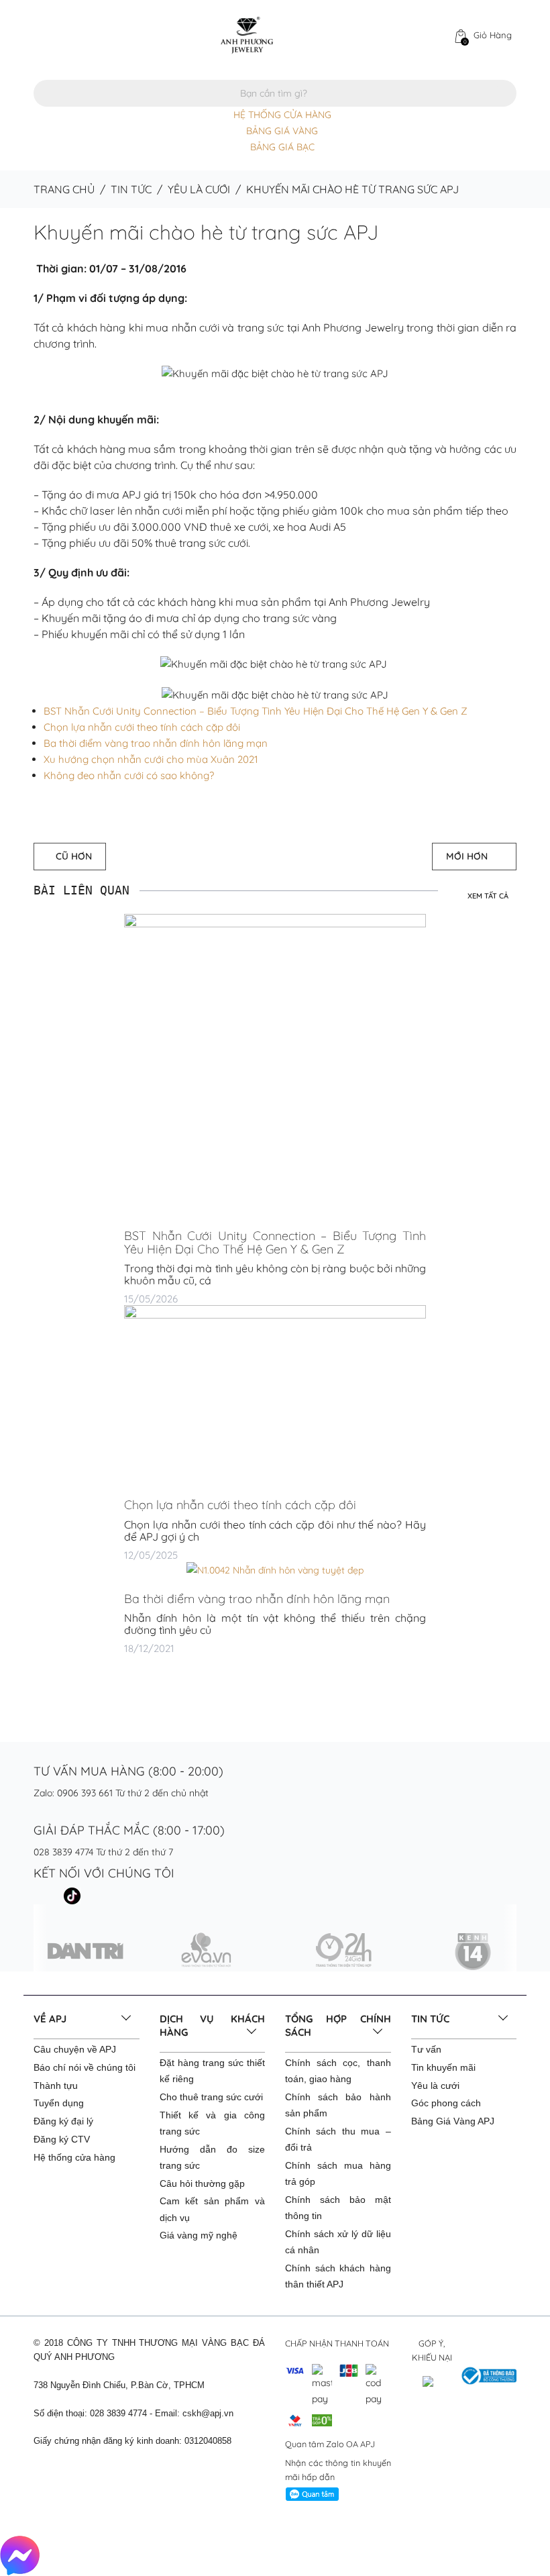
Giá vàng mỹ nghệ (199, 2235)
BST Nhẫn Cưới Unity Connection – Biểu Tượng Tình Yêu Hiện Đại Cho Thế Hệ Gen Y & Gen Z (256, 711)
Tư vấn (426, 2049)
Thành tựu (56, 2085)
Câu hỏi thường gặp (202, 2183)
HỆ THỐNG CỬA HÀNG (282, 115)
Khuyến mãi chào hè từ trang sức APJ (206, 232)
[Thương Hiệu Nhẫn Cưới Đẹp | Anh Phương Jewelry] (247, 34)
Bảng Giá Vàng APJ (453, 2121)
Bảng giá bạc (282, 147)
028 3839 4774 (63, 1852)
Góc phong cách (446, 2103)
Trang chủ (64, 189)
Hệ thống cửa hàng (74, 2157)
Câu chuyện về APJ (75, 2049)
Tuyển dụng (59, 2103)
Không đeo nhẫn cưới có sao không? (129, 775)
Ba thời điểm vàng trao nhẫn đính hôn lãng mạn (156, 743)
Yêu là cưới (199, 189)
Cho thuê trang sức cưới (211, 2097)
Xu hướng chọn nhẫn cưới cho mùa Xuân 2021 (151, 759)
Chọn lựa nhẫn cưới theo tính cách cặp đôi (142, 727)
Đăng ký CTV (62, 2139)
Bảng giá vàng (282, 131)
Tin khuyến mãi (443, 2067)
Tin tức (131, 189)
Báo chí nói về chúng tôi (85, 2067)
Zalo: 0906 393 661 (73, 1793)
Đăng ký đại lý (63, 2121)
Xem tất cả (488, 896)
